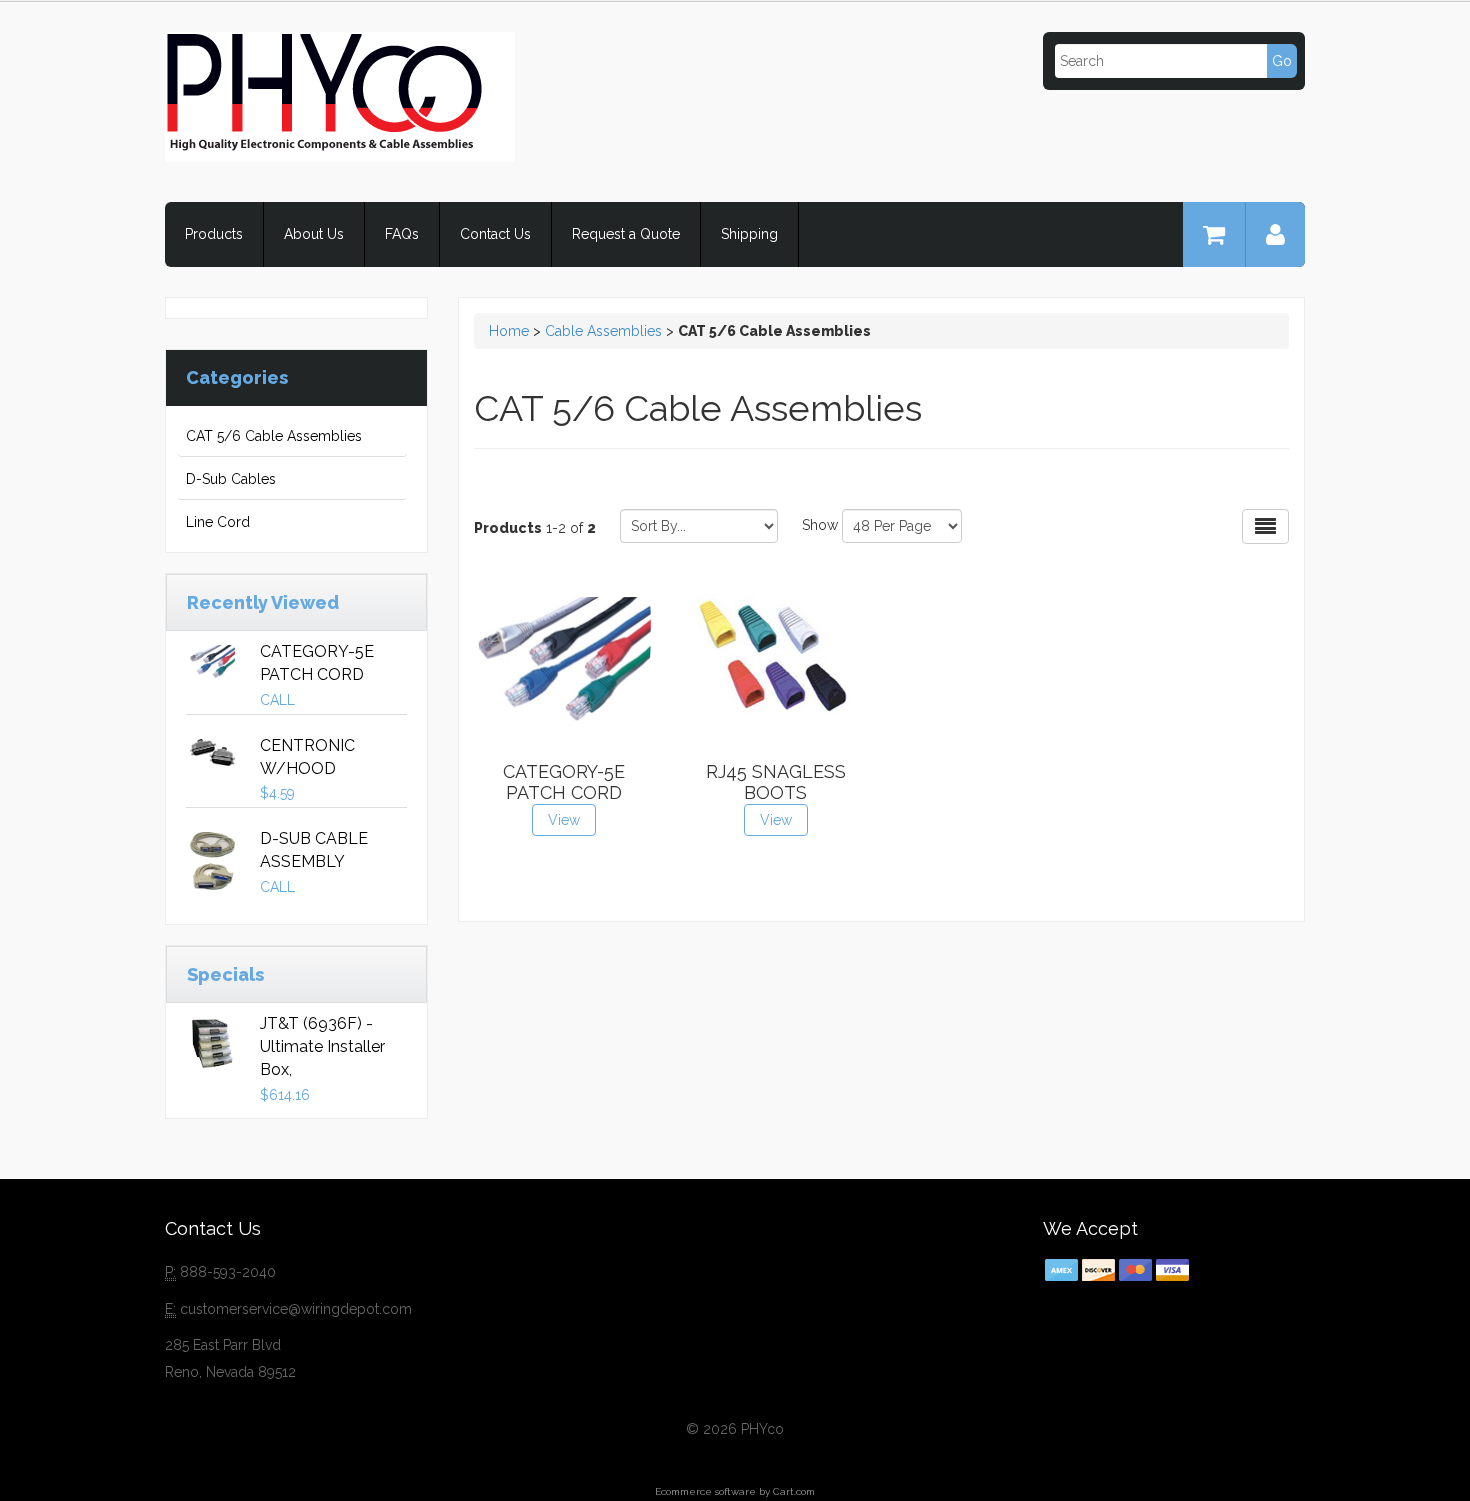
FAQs (402, 234)
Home (509, 331)
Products (214, 234)
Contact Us (495, 234)
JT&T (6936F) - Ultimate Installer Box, (322, 1046)
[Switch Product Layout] (1265, 526)
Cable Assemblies (603, 331)
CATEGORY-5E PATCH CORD (564, 782)
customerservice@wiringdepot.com (296, 1309)
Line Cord (218, 522)
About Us (314, 234)
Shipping (749, 234)
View (564, 820)
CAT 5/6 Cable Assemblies (274, 436)
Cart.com (794, 1491)
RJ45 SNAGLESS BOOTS (776, 782)
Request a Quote (626, 234)
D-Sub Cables (231, 479)
